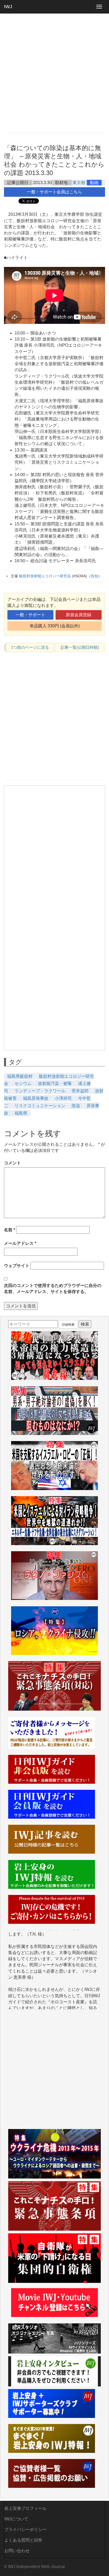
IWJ (8, 7)
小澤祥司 (63, 1098)
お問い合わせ (17, 2551)
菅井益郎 (80, 1091)
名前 (10, 1230)
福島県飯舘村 (20, 1076)
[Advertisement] (54, 73)
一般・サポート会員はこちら (54, 192)
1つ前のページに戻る (30, 647)
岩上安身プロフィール (25, 2508)
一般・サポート (30, 615)
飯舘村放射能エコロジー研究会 (45, 576)
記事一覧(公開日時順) (80, 647)
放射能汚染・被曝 (55, 1083)
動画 (94, 183)
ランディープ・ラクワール (40, 1091)
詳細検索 (68, 1325)
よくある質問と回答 (23, 2540)
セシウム (23, 1083)
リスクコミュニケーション (40, 1106)
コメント (12, 1163)
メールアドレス (20, 1243)
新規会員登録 (79, 615)
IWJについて (16, 2519)
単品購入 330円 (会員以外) (55, 626)
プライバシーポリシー (25, 2530)
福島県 (21, 1113)
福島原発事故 (36, 1098)
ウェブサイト (17, 1266)
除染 (76, 1106)
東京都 (79, 183)
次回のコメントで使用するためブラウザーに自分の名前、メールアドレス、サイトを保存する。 (53, 1289)
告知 (94, 576)
